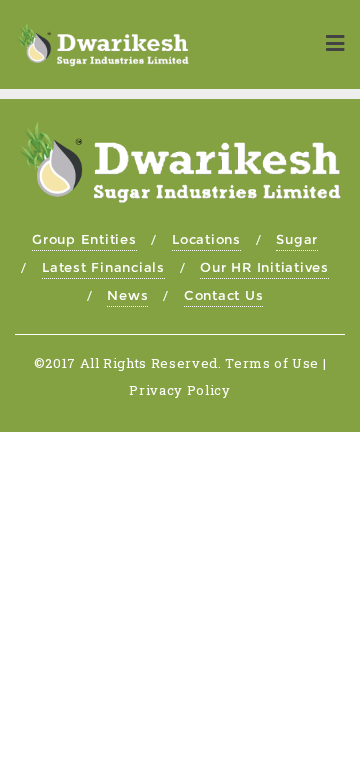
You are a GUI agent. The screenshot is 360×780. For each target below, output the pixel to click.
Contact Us (224, 295)
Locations (206, 239)
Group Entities (84, 239)
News (127, 295)
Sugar (297, 239)
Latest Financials (103, 267)
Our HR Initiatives (264, 267)
